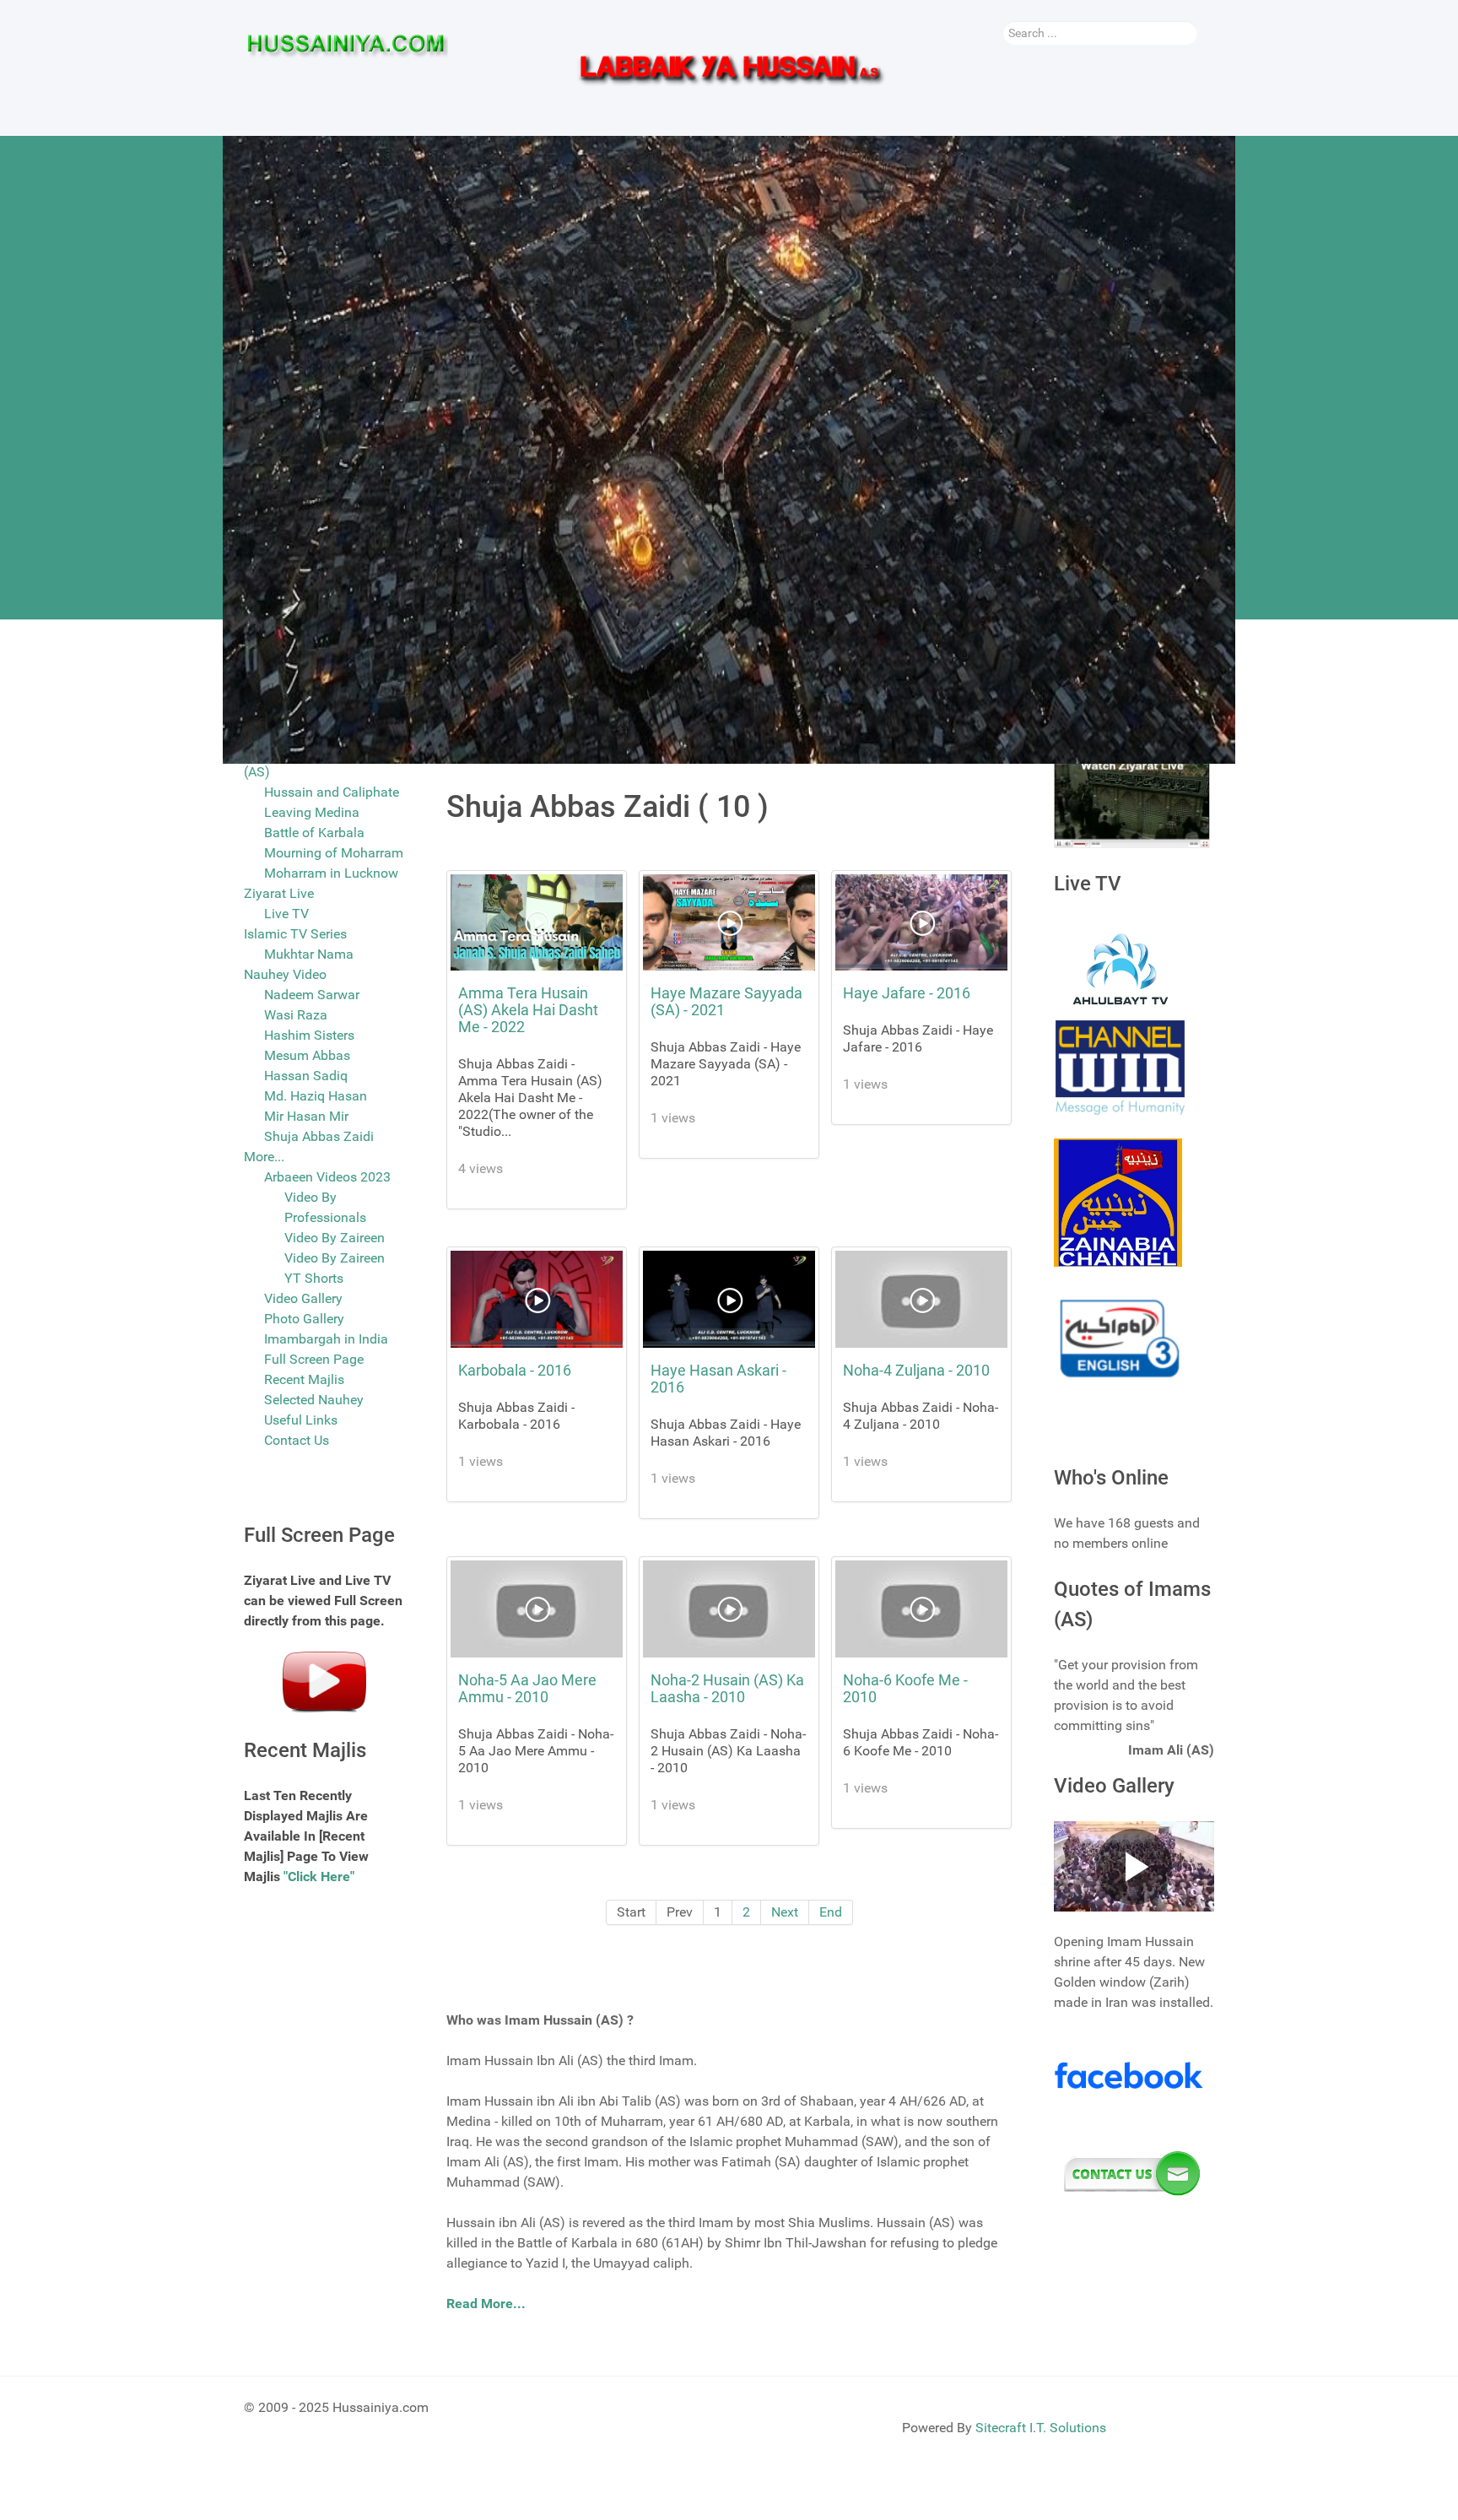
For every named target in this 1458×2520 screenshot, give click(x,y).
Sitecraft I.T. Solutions (1041, 2428)
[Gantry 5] (346, 51)
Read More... (486, 2304)
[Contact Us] (1132, 2174)
